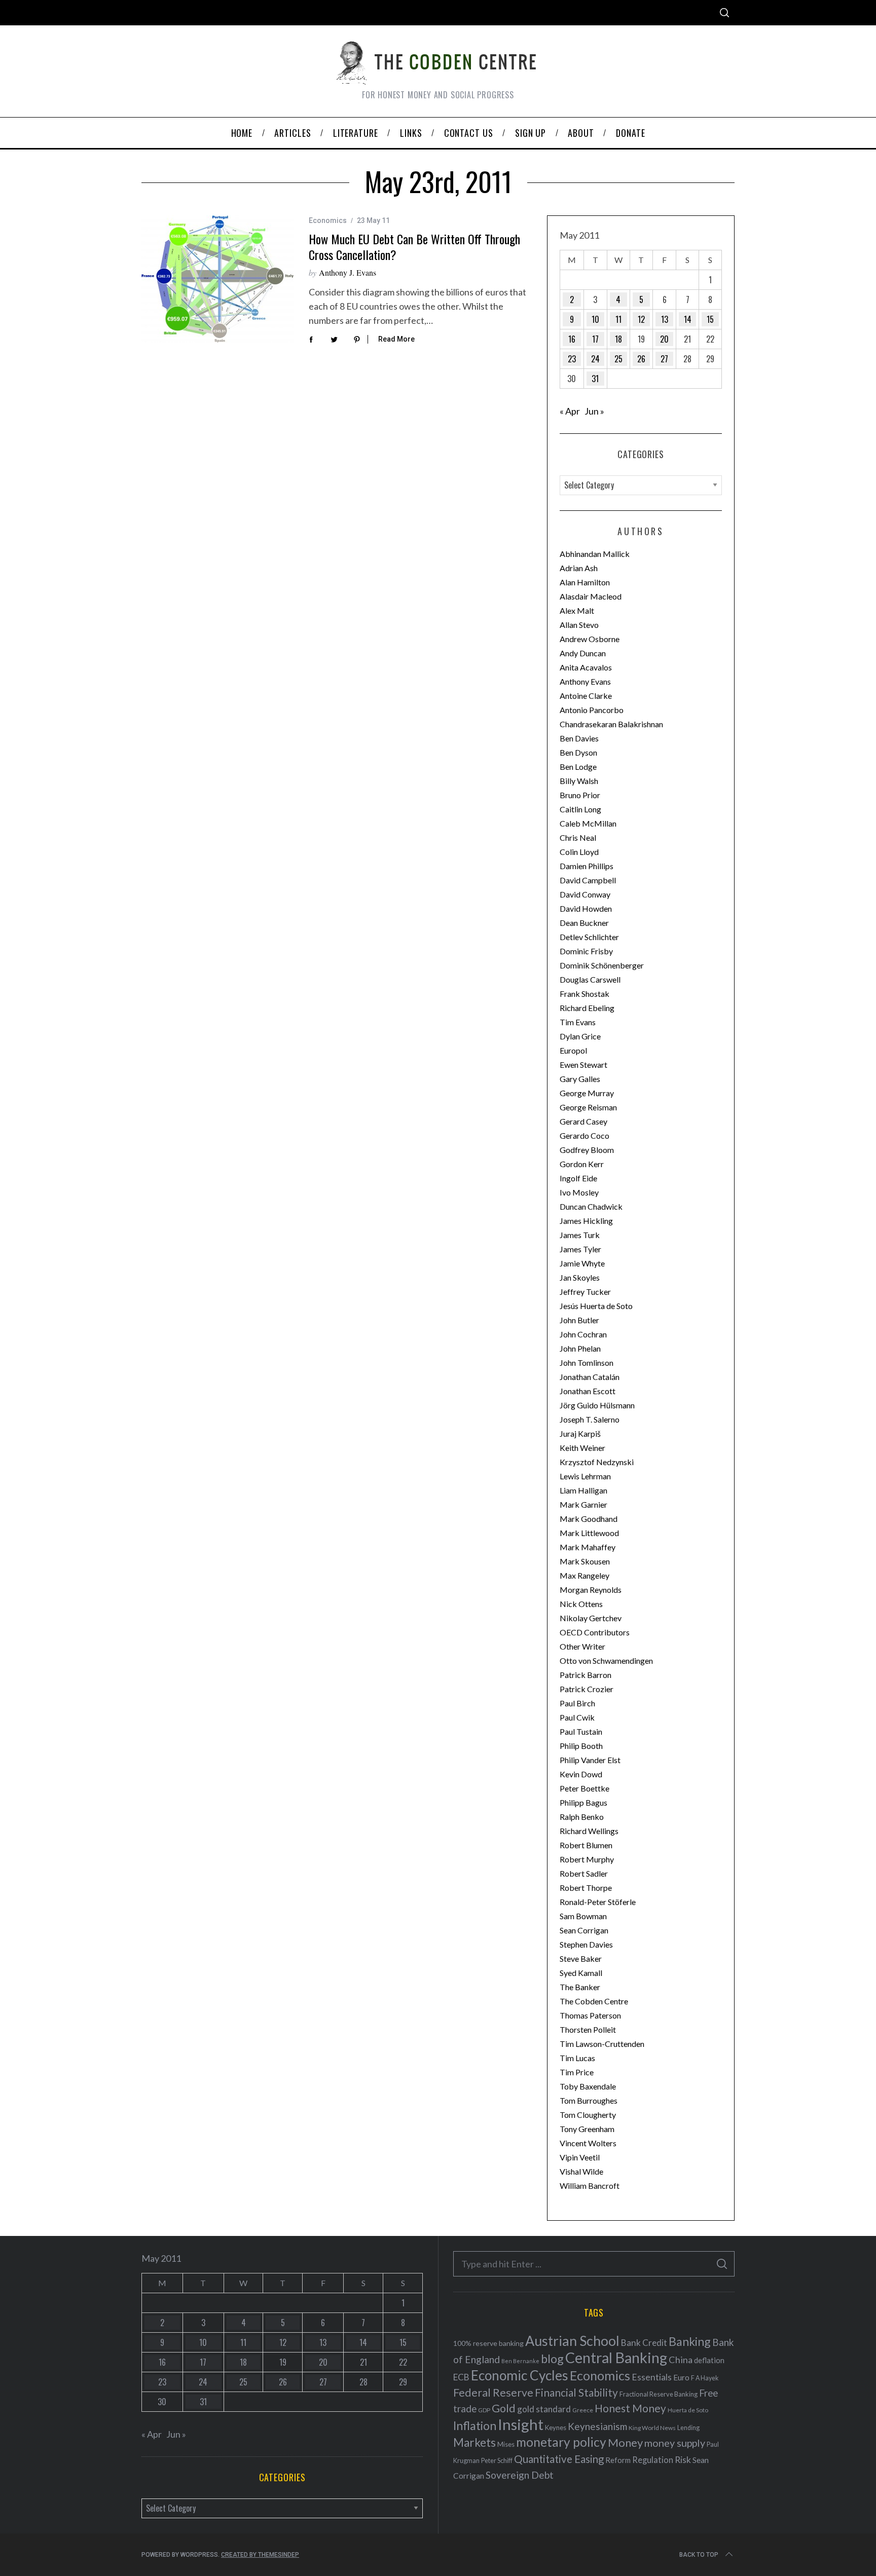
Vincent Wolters (588, 2143)
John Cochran (583, 1334)
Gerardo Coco (585, 1135)
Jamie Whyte (582, 1263)
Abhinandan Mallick (595, 554)
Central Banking (616, 2358)
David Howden (586, 908)
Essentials (652, 2377)
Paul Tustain (581, 1731)
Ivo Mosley (579, 1192)
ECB (461, 2377)
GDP (484, 2410)
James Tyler (580, 1249)
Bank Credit (644, 2343)
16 (572, 339)
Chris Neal (578, 837)
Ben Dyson (578, 752)
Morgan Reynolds (591, 1590)
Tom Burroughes (589, 2100)
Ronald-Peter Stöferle (598, 1902)
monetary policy (561, 2442)
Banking (690, 2341)
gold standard (544, 2409)
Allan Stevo (579, 625)
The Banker (580, 1987)
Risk (683, 2459)
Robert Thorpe (586, 1888)
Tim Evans (578, 1022)
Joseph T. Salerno (590, 1419)
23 (572, 359)
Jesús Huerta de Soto (596, 1306)
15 (710, 319)
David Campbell (588, 880)
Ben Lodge (578, 767)
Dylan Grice (580, 1036)
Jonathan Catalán (590, 1377)
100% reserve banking (488, 2343)
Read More (396, 339)
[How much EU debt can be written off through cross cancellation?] (217, 279)
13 (665, 319)
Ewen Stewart (583, 1065)
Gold (504, 2408)
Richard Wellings (589, 1831)
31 (595, 379)
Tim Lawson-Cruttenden (602, 2044)
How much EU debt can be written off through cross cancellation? (414, 247)
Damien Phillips (587, 866)
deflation (709, 2360)
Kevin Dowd (581, 1774)
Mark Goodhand (589, 1519)
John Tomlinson (587, 1362)
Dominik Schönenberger (602, 965)
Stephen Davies (586, 1944)
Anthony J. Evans (348, 272)
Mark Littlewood (589, 1533)
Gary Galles (580, 1079)
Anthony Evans (585, 681)
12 (641, 319)
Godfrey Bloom (587, 1150)
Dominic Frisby (586, 951)
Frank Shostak (585, 994)
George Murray (587, 1093)
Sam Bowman (583, 1916)
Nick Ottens (581, 1604)
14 (688, 319)
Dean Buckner (584, 923)
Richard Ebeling (587, 1008)
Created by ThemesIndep (260, 2555)
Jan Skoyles (580, 1277)
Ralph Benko (582, 1817)
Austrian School (572, 2341)
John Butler (579, 1320)
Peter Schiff (497, 2460)
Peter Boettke (585, 1788)
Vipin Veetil (580, 2157)
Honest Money (630, 2408)
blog (552, 2359)
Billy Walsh (579, 781)
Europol (573, 1050)
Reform (618, 2460)
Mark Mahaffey (588, 1547)
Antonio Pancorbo (592, 710)
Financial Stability (576, 2392)
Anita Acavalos (586, 667)
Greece (583, 2410)
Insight (521, 2424)
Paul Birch (577, 1703)
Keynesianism (597, 2426)
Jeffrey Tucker (585, 1292)
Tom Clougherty (588, 2115)
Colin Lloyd (579, 852)
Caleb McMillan (588, 823)
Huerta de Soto (688, 2410)
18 (618, 339)
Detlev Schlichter (589, 937)
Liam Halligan (583, 1490)
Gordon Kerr (582, 1164)
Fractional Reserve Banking (659, 2394)
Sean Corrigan (584, 1930)
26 (641, 359)
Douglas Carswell (590, 979)
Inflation (475, 2425)
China (681, 2360)
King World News (652, 2428)
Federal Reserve (493, 2393)
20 (664, 339)
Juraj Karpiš (580, 1433)
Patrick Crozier (587, 1689)
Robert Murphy (587, 1859)
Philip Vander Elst (590, 1760)
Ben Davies (579, 738)
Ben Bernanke (520, 2361)
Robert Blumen (586, 1845)
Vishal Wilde (581, 2171)
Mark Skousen (585, 1561)
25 (618, 359)
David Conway (585, 894)
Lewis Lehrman (585, 1476)
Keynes (556, 2428)
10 (595, 319)
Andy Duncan (583, 653)
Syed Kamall (581, 1973)
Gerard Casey (583, 1121)
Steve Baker (581, 1958)
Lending (688, 2428)
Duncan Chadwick (591, 1206)
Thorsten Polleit (588, 2029)
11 (618, 319)
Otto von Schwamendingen (606, 1660)
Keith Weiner (582, 1448)
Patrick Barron (586, 1675)
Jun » (594, 411)
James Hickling (586, 1221)
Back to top (699, 2555)
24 (595, 359)
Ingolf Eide (578, 1178)
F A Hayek (705, 2378)
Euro (681, 2377)
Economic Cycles (520, 2375)
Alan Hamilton (585, 582)
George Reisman (588, 1107)
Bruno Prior (580, 795)
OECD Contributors (595, 1632)
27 (664, 359)
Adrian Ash (579, 568)
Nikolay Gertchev (591, 1618)
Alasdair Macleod (591, 596)
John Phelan (580, 1348)
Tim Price (577, 2072)
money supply (675, 2443)
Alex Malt (577, 610)
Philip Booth (581, 1746)
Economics (328, 220)
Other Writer (582, 1646)
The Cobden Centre (594, 2001)
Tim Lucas (577, 2058)
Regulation (653, 2460)
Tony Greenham (587, 2129)
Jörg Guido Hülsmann (597, 1405)
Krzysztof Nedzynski (597, 1462)
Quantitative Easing (559, 2459)
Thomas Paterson (590, 2015)
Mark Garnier (583, 1504)
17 (595, 339)
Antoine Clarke (586, 696)
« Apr (570, 411)
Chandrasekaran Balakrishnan (611, 724)
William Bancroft (590, 2186)
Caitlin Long (580, 809)
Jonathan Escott (588, 1391)
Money (625, 2442)
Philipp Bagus (583, 1802)
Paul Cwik (577, 1717)
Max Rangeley (585, 1575)
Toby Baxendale (588, 2086)
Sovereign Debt (520, 2475)
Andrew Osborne (590, 639)
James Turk (580, 1235)
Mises (506, 2444)
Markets (474, 2442)
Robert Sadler (584, 1873)
